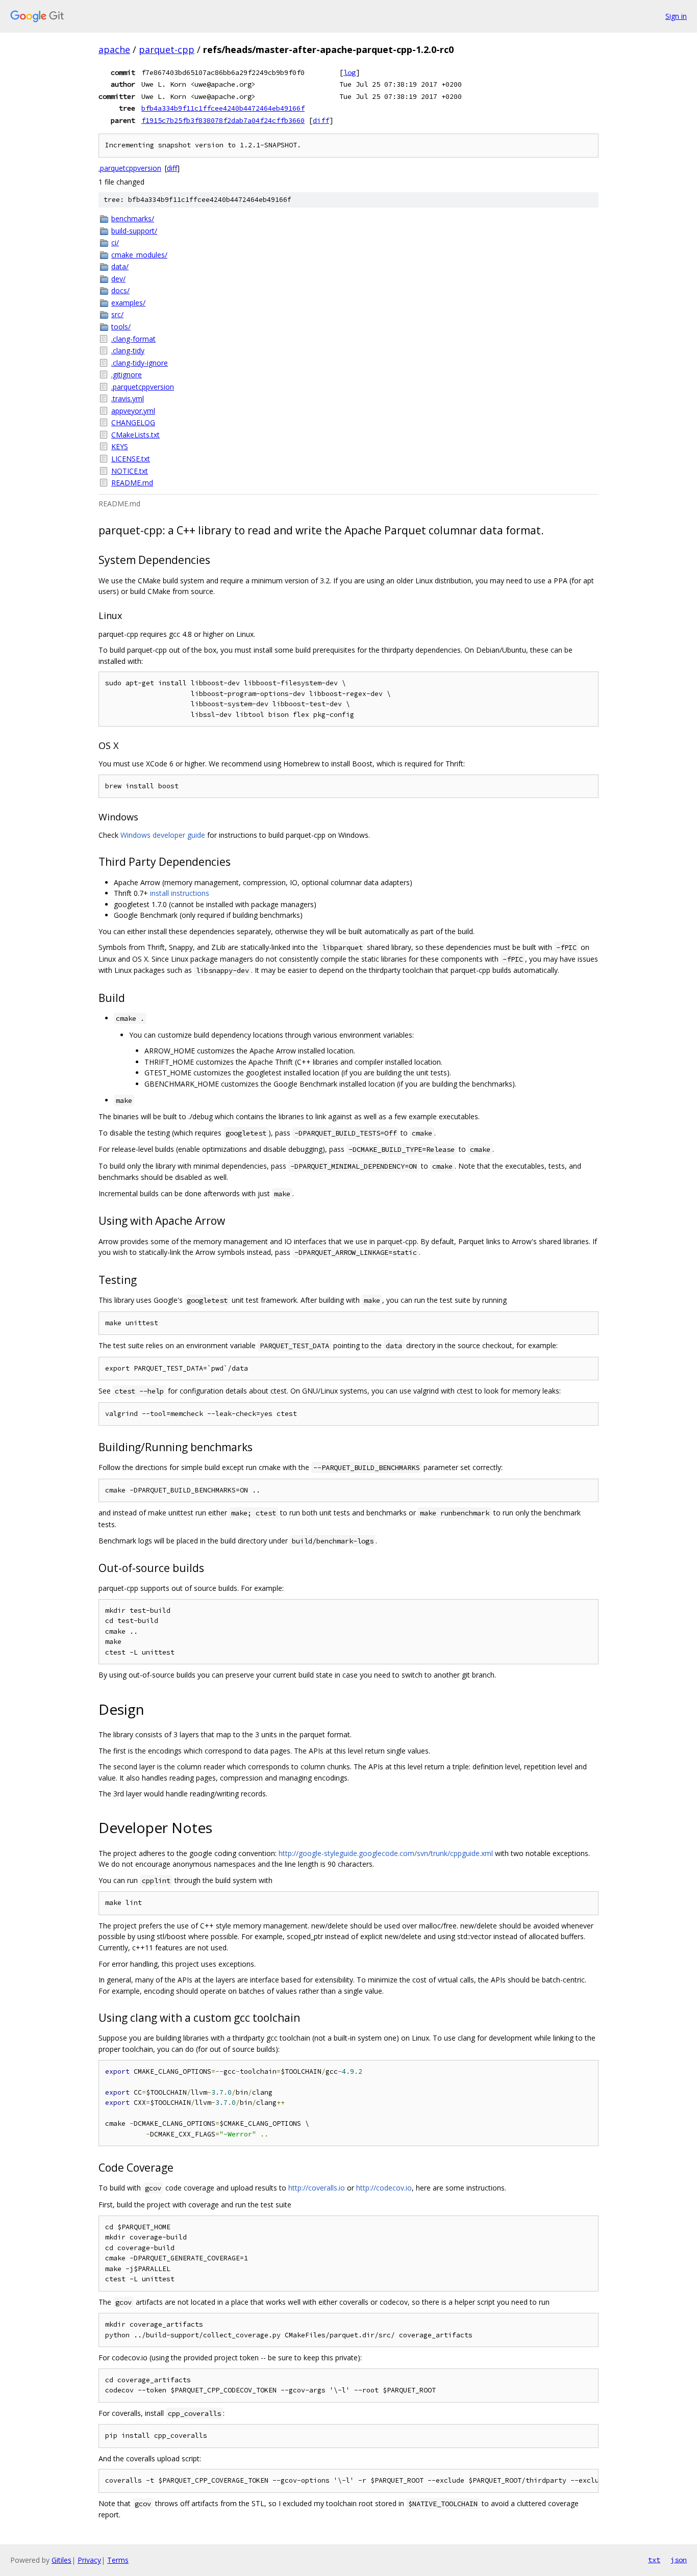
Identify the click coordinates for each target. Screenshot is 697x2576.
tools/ (121, 327)
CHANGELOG (133, 422)
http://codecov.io (384, 2188)
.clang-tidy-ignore (140, 363)
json (679, 2560)
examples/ (128, 303)
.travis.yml (128, 398)
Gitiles (61, 2560)
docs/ (120, 290)
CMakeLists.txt (135, 435)
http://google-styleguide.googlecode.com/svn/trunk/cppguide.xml (386, 1853)
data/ (120, 266)
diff (321, 120)
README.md (132, 483)
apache (114, 49)
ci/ (115, 242)
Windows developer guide (163, 835)
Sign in (676, 16)
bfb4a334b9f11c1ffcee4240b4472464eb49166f (223, 108)
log (350, 72)
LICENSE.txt (131, 459)
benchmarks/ (133, 218)
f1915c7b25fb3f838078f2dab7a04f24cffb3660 (223, 120)
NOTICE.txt (130, 471)
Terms (118, 2560)
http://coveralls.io (317, 2188)
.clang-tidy (128, 351)
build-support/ (134, 231)
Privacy (89, 2560)
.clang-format (133, 339)
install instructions (180, 893)
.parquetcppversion (130, 168)
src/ (117, 314)
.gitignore (127, 375)
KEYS (120, 446)
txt (654, 2560)
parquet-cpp (167, 49)
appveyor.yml (133, 411)
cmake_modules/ (139, 255)
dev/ (118, 279)
